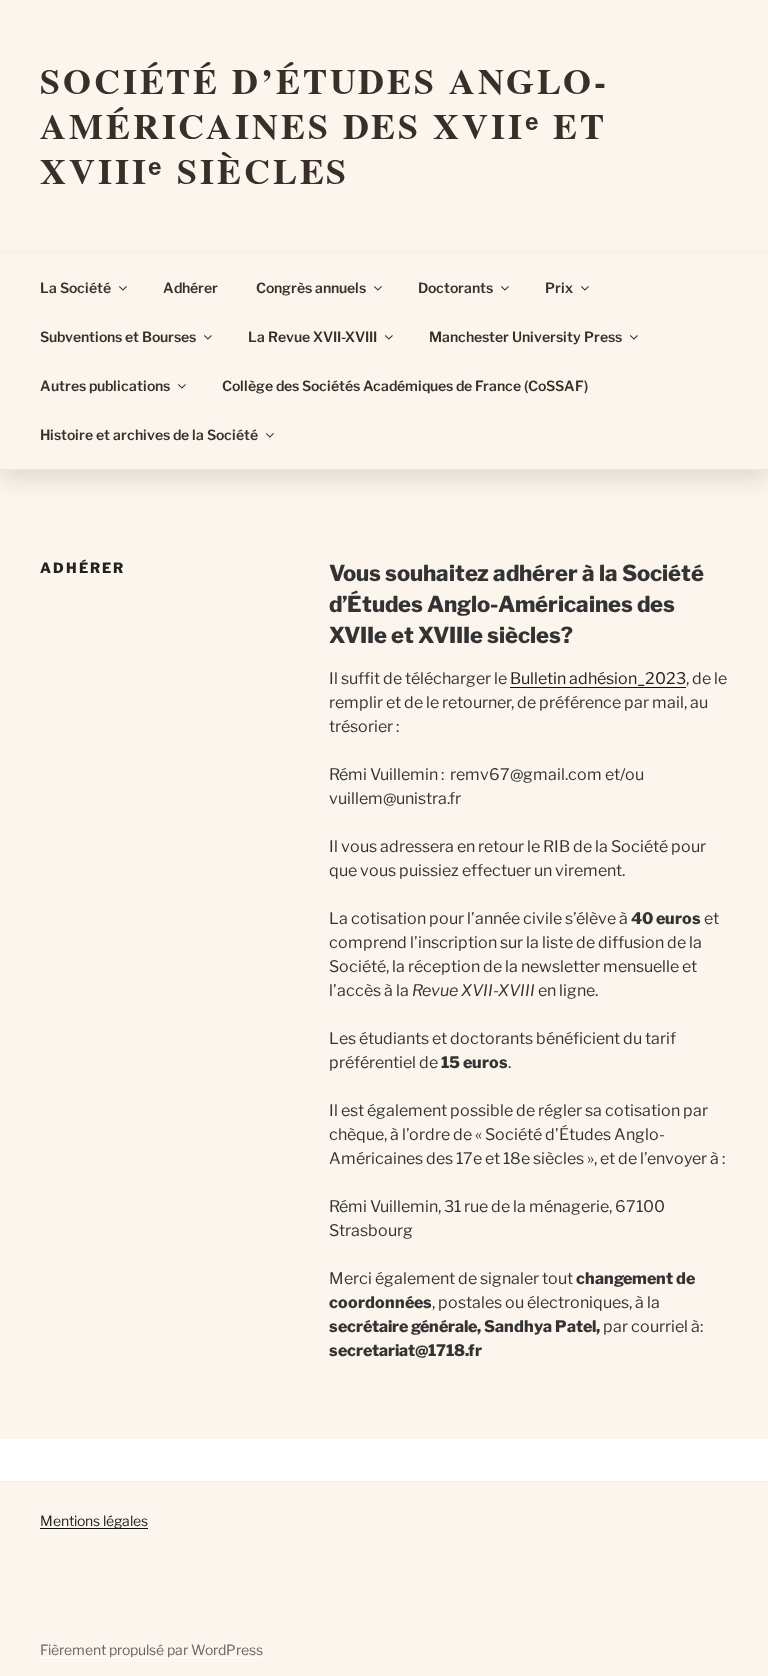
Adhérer (190, 287)
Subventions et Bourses (118, 336)
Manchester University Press (525, 336)
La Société (75, 287)
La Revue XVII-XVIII (312, 336)
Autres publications (105, 385)
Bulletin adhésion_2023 (598, 678)
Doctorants (455, 287)
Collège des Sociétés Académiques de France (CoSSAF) (405, 385)
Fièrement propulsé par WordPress (151, 1649)
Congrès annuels (311, 287)
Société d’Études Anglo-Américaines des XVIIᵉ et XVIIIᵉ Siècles (324, 125)
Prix (559, 287)
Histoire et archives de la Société (149, 434)
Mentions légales (94, 1520)
